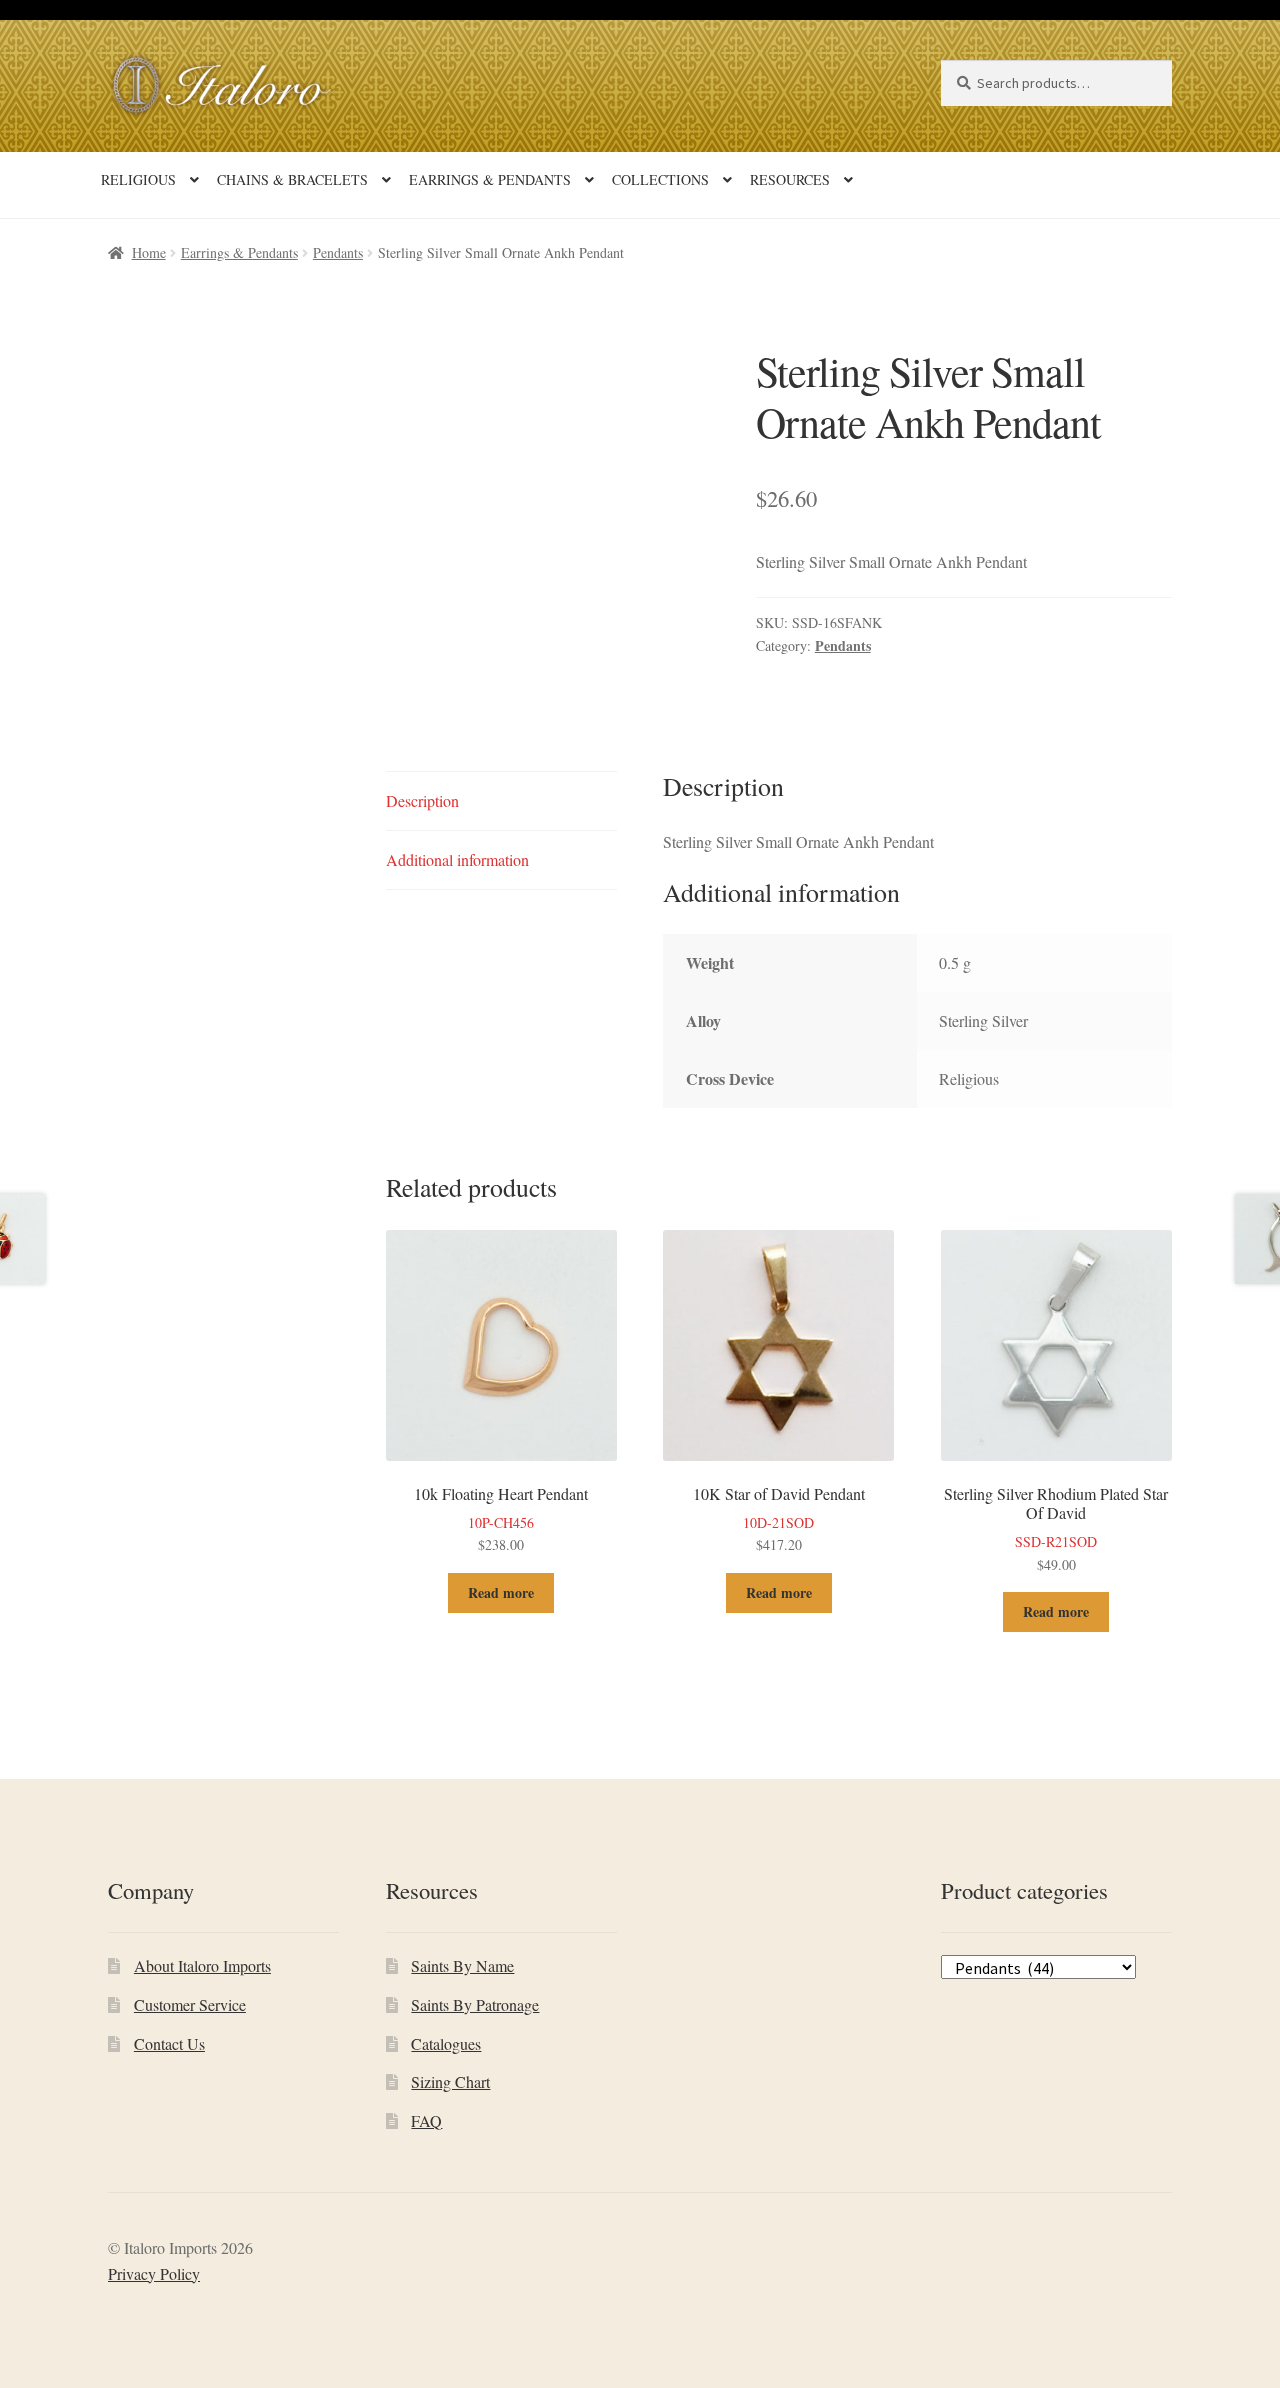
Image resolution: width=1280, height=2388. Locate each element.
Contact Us (169, 2043)
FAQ (426, 2120)
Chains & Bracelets (292, 179)
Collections (660, 179)
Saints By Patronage (475, 2004)
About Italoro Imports (202, 1965)
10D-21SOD (779, 1519)
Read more (501, 1592)
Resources (790, 179)
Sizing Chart (450, 2081)
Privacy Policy (154, 2273)
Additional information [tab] (457, 859)
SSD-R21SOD (1056, 1528)
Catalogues (446, 2043)
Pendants (338, 252)
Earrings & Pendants (490, 179)
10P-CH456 (501, 1519)
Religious (138, 179)
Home (149, 252)
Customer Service (190, 2004)
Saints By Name (462, 1965)
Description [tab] (422, 800)
